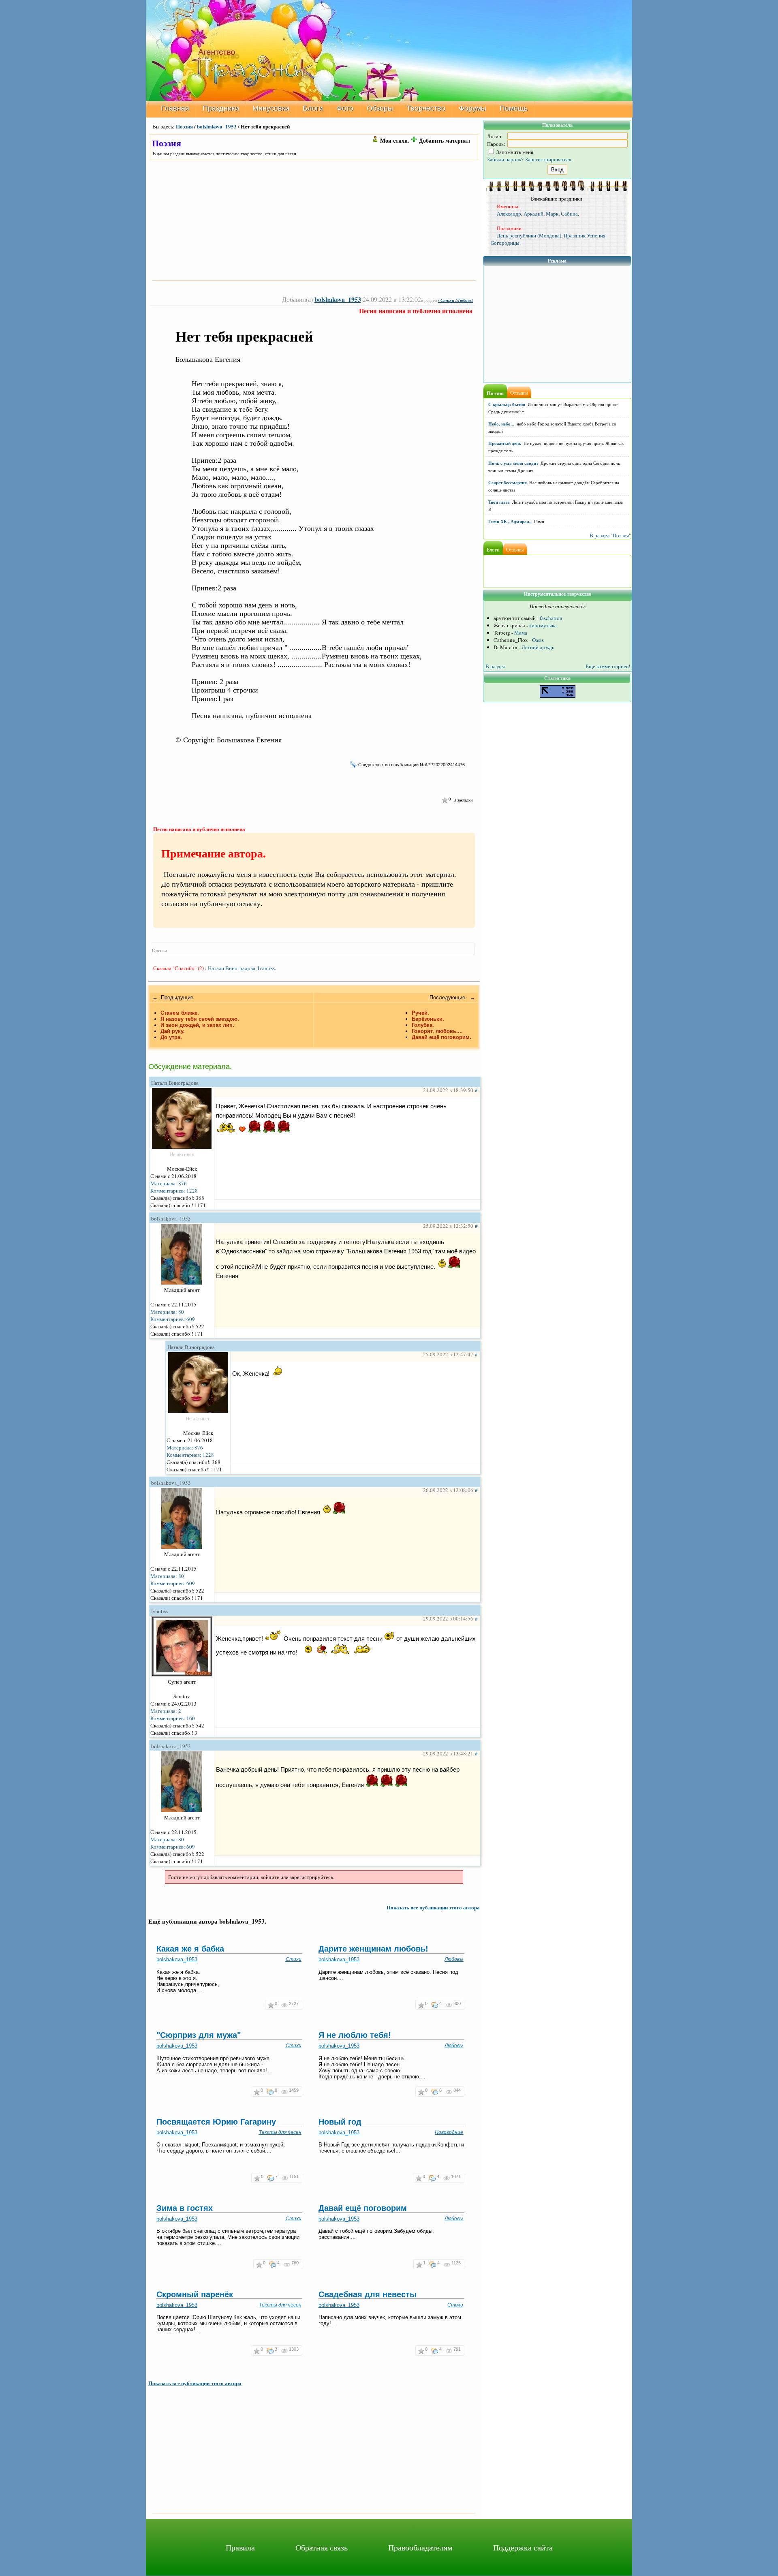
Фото (345, 108)
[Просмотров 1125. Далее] (448, 2264)
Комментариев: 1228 (174, 1191)
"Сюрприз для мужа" (199, 2035)
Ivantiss (266, 968)
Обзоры (380, 108)
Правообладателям (420, 2547)
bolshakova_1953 (217, 126)
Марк (552, 214)
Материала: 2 (166, 1711)
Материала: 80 (167, 1312)
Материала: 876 (169, 1183)
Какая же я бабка (190, 1949)
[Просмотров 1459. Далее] (285, 2092)
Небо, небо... (501, 424)
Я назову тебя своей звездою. (200, 1019)
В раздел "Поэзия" (610, 535)
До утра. (171, 1037)
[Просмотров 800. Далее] (450, 2005)
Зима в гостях (185, 2208)
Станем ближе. (180, 1013)
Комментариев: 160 (173, 1718)
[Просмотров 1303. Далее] (285, 2350)
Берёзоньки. (428, 1019)
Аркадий (533, 214)
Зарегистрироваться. (549, 159)
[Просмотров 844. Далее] (450, 2092)
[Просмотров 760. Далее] (287, 2264)
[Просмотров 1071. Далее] (447, 2178)
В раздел (495, 666)
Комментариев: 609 (173, 1319)
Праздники (221, 108)
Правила (240, 2547)
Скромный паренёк (195, 2294)
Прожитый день (505, 443)
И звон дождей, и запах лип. (197, 1025)
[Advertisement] (314, 220)
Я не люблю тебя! (355, 2035)
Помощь (514, 108)
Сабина (569, 214)
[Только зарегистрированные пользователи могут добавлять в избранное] (444, 800)
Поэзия (184, 126)
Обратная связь (322, 2547)
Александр (509, 214)
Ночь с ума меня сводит (513, 463)
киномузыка (543, 625)
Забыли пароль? (505, 159)
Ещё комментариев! (608, 666)
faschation (551, 618)
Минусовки (271, 108)
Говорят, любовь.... (437, 1031)
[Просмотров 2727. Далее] (285, 2005)
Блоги (313, 108)
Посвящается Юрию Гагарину (216, 2122)
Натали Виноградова (232, 968)
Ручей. (420, 1013)
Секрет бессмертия (508, 483)
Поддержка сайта (523, 2547)
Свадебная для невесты (368, 2294)
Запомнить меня (514, 152)
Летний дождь (538, 647)
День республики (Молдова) (529, 235)
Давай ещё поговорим (363, 2208)
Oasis (538, 640)
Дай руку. (173, 1031)
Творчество (426, 108)
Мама (521, 633)
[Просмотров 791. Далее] (450, 2350)
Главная (175, 108)
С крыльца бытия (507, 404)
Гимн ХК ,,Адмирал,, (510, 522)
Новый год (340, 2122)
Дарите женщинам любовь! (373, 1949)
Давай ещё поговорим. (441, 1037)
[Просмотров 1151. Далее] (285, 2178)
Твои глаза (499, 502)
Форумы (472, 108)
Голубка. (423, 1025)
